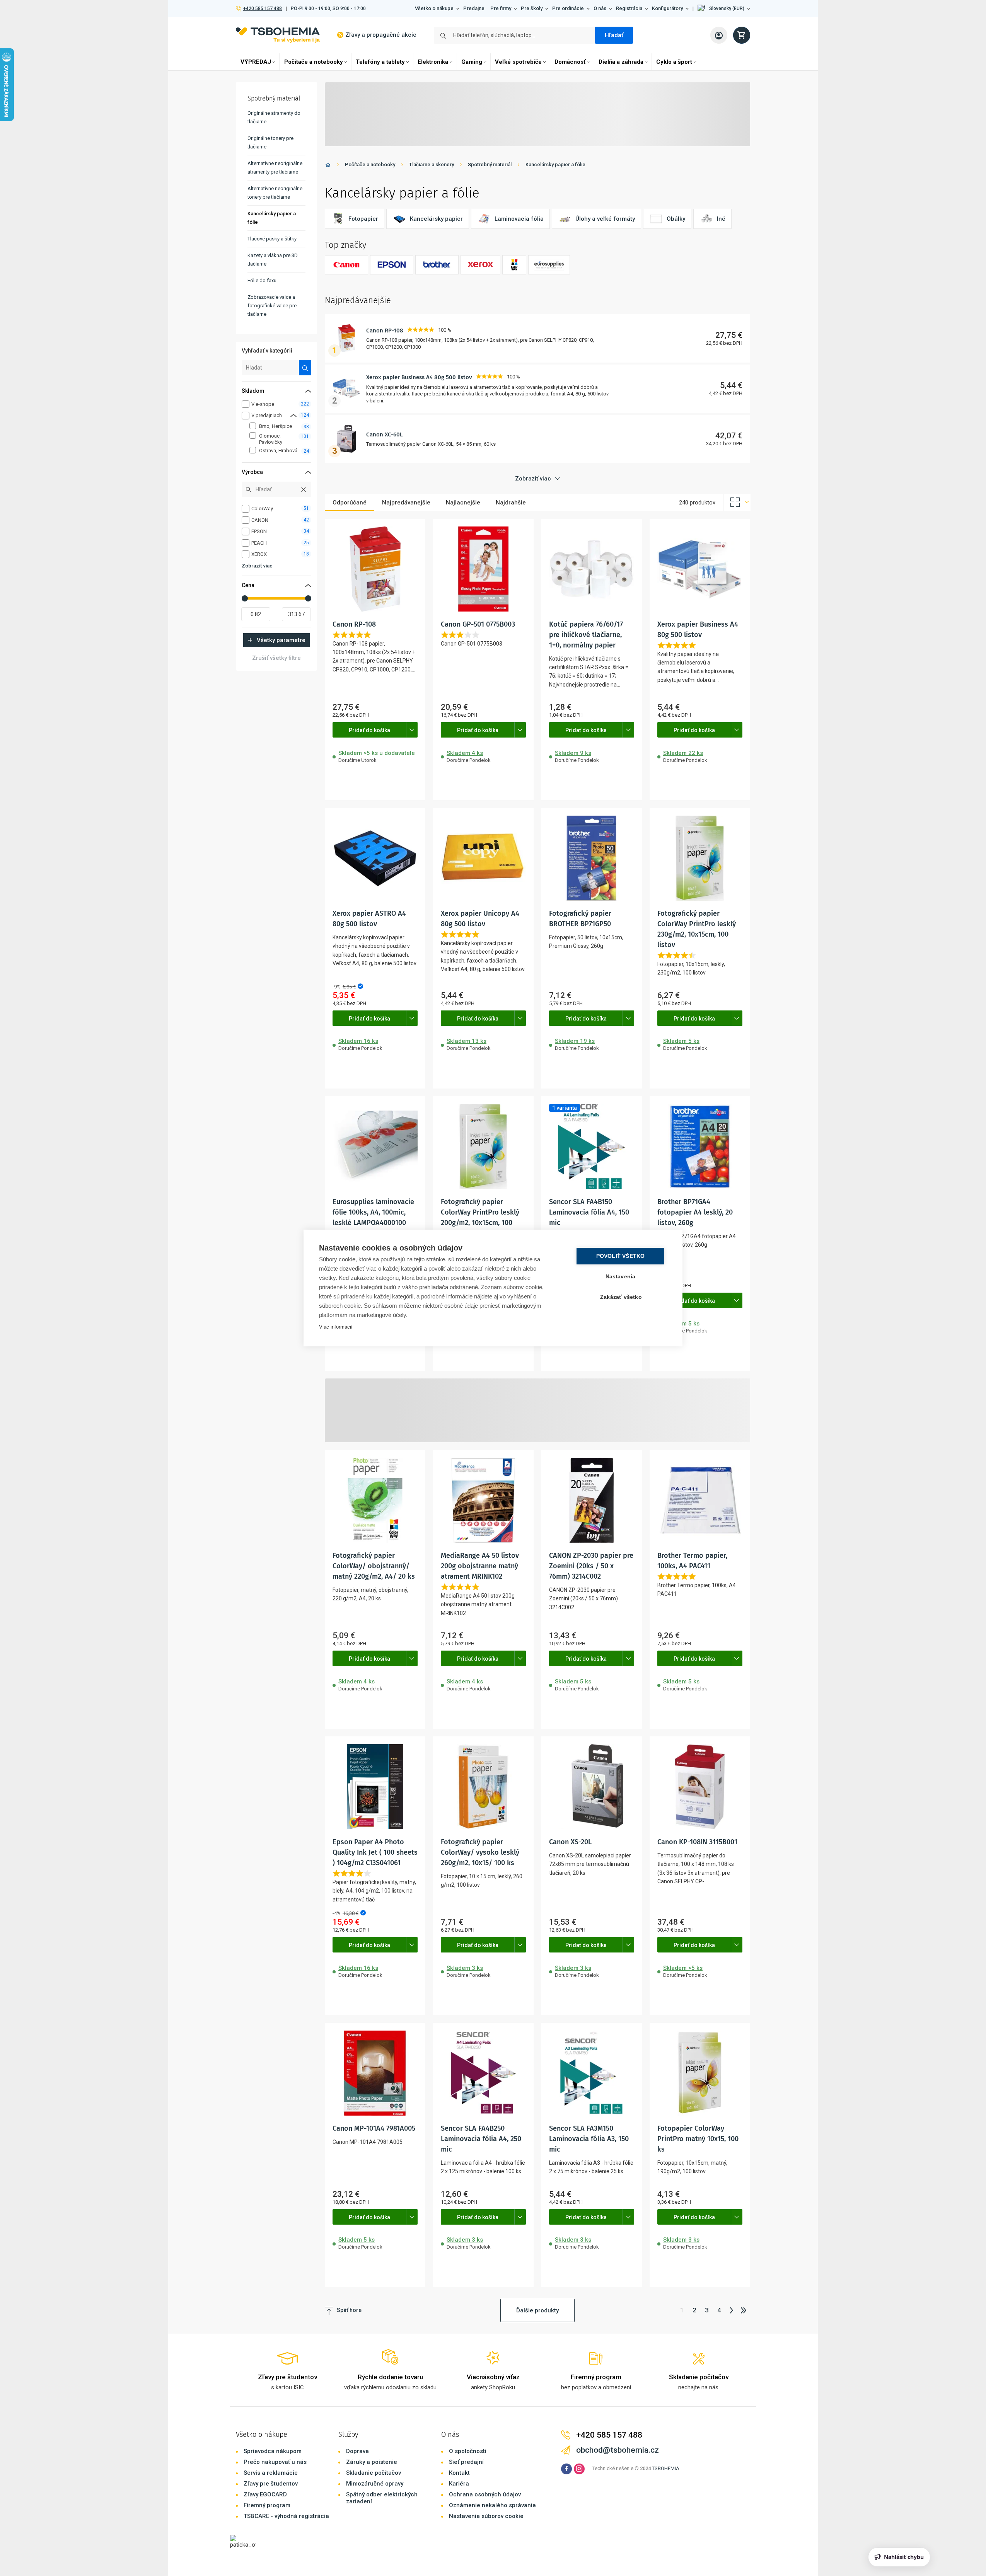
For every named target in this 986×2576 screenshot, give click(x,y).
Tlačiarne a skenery (432, 164)
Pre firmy (501, 8)
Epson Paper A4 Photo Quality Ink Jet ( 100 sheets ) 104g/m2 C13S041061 (375, 1852)
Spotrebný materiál (490, 164)
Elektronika (433, 62)
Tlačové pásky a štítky (272, 239)
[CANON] (346, 265)
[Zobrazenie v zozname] (737, 503)
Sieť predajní (466, 2462)
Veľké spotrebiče (518, 62)
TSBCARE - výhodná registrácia (286, 2516)
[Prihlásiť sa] (719, 35)
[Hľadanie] (305, 368)
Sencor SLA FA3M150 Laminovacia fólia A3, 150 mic (589, 2139)
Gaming (472, 62)
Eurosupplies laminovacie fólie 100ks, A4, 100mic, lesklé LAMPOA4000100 (373, 1212)
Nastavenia (621, 1277)
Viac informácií (336, 1327)
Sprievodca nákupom (273, 2451)
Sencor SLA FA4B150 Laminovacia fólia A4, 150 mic (589, 1212)
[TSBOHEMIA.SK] (278, 35)
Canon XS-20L (570, 1842)
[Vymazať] (304, 489)
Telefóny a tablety (380, 62)
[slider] (245, 598)
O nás (600, 8)
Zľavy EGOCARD (265, 2494)
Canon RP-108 (385, 331)
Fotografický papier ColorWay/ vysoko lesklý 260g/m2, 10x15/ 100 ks (480, 1852)
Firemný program (267, 2505)
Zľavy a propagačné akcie (381, 35)
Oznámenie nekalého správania (492, 2505)
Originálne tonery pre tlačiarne (270, 142)
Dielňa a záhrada (621, 62)
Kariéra (459, 2484)
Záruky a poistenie (372, 2462)
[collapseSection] (293, 415)
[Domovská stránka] (328, 166)
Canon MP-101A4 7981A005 (374, 2128)
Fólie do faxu (262, 280)
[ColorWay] (514, 265)
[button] (724, 9)
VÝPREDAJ (256, 62)
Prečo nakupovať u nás (275, 2462)
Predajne (474, 8)
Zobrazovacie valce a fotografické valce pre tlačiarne (272, 306)
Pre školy (532, 8)
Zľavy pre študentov (271, 2484)
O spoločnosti (468, 2451)
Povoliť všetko (621, 1256)
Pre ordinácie (568, 8)
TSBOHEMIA (666, 2468)
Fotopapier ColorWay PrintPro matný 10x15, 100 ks (698, 2139)
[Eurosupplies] (549, 265)
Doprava (357, 2451)
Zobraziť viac (257, 566)
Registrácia (629, 8)
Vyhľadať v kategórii (267, 351)
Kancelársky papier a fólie (555, 164)
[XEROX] (480, 265)
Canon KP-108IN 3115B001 (697, 1842)
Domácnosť (570, 62)
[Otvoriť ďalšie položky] (412, 730)
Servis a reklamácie (271, 2473)
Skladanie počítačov (374, 2473)
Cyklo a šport (674, 62)
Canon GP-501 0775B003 (478, 624)
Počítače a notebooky (314, 62)
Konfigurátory (667, 8)
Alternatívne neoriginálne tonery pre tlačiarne (275, 193)
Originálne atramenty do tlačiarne (274, 117)
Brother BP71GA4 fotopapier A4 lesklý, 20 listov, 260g (695, 1212)
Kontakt (459, 2473)
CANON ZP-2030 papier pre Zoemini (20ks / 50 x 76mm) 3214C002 (591, 1566)
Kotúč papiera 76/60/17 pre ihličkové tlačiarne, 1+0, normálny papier (586, 635)
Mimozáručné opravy (375, 2484)
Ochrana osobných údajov (485, 2494)
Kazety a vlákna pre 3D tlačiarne (273, 260)
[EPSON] (392, 265)
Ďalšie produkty (537, 2310)
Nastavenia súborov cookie (486, 2516)
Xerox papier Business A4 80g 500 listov (419, 377)
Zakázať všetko (621, 1297)
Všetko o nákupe (434, 8)
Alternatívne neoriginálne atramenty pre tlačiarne (275, 168)
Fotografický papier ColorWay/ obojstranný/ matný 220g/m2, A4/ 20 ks (374, 1566)
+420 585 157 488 (262, 9)
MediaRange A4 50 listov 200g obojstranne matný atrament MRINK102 (480, 1566)
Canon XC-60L (385, 434)
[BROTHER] (437, 265)
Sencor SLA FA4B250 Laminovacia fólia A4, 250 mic (481, 2139)
